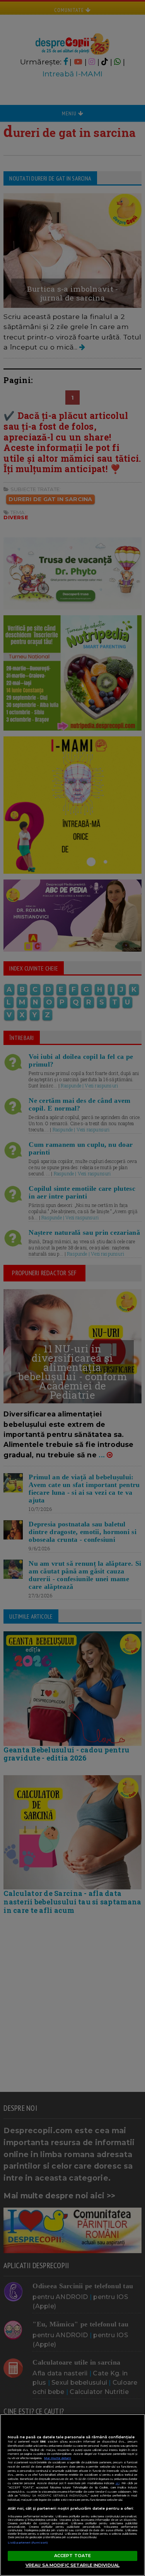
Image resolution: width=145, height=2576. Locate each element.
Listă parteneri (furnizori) (28, 2543)
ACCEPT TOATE (72, 2556)
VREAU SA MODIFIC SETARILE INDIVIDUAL (72, 2565)
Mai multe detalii (58, 2458)
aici (118, 2483)
